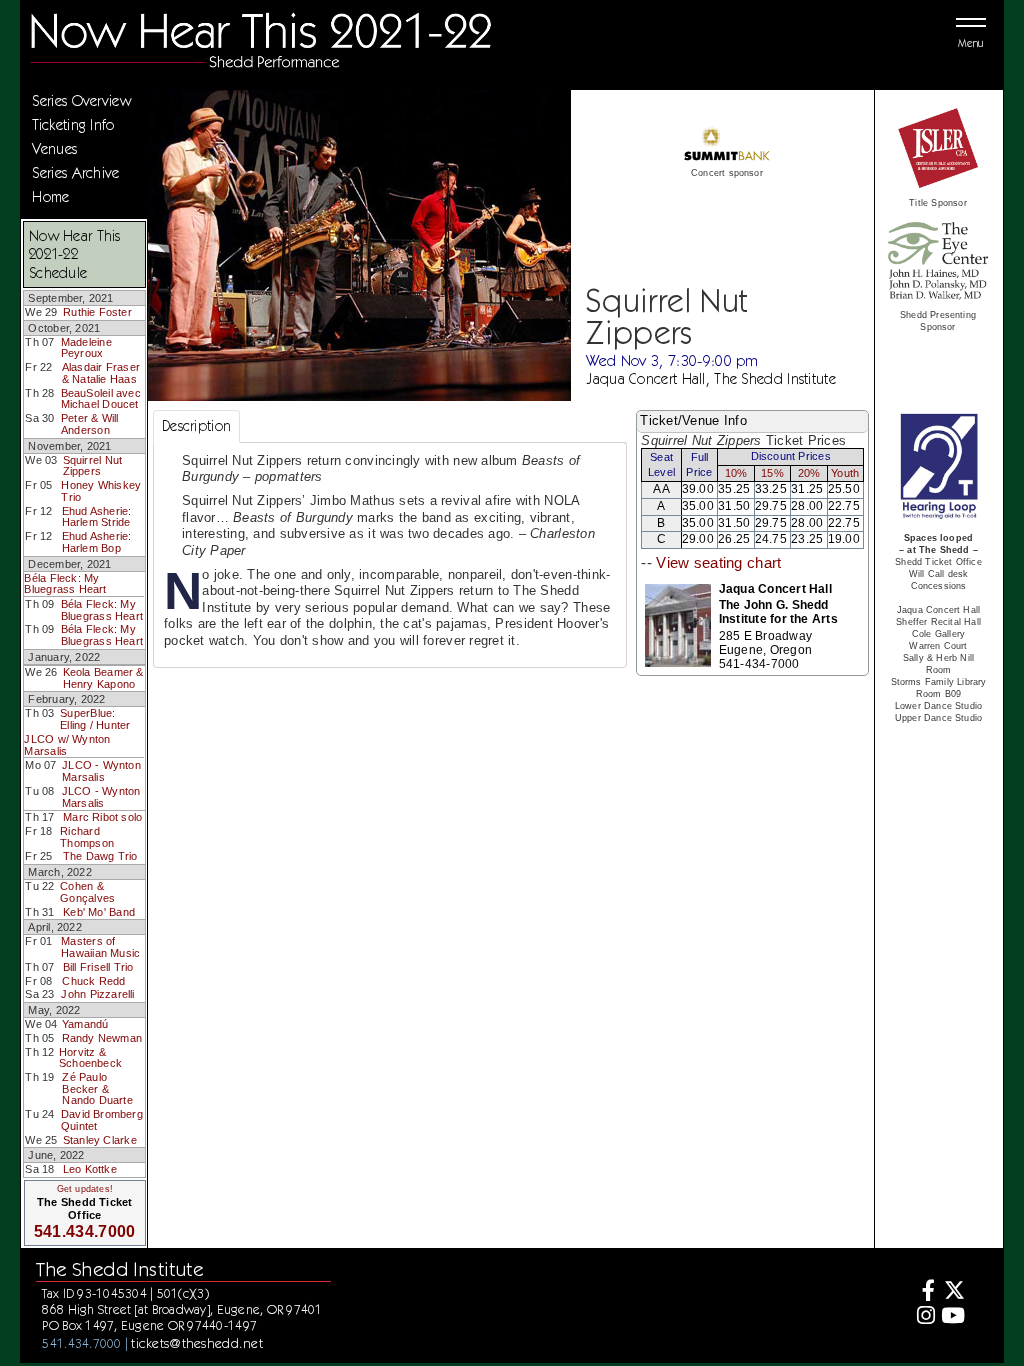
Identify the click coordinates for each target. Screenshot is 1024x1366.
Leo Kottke (90, 1169)
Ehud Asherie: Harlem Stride (97, 517)
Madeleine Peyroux (86, 348)
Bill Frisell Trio (98, 967)
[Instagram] (923, 1317)
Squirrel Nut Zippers (93, 466)
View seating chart (718, 563)
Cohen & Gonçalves (87, 892)
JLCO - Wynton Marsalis (101, 771)
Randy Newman (102, 1038)
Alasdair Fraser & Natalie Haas (101, 373)
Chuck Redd (93, 981)
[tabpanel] (390, 555)
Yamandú (85, 1024)
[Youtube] (952, 1317)
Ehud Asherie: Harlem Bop (97, 542)
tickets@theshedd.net (197, 1343)
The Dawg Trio (100, 856)
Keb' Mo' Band (99, 912)
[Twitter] (952, 1292)
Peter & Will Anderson (90, 424)
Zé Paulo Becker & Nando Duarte (97, 1088)
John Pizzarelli (97, 994)
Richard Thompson (87, 837)
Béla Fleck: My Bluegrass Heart (65, 584)
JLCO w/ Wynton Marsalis (67, 745)
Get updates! (85, 1189)
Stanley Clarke (100, 1140)
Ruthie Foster (97, 312)
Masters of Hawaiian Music (100, 947)
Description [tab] (196, 426)
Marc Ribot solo (102, 817)
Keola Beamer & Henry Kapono (103, 678)
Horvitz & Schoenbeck (90, 1058)
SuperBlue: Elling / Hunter (95, 719)
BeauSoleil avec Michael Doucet (101, 399)
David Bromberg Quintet (102, 1120)
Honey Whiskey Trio (101, 491)
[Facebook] (923, 1292)
